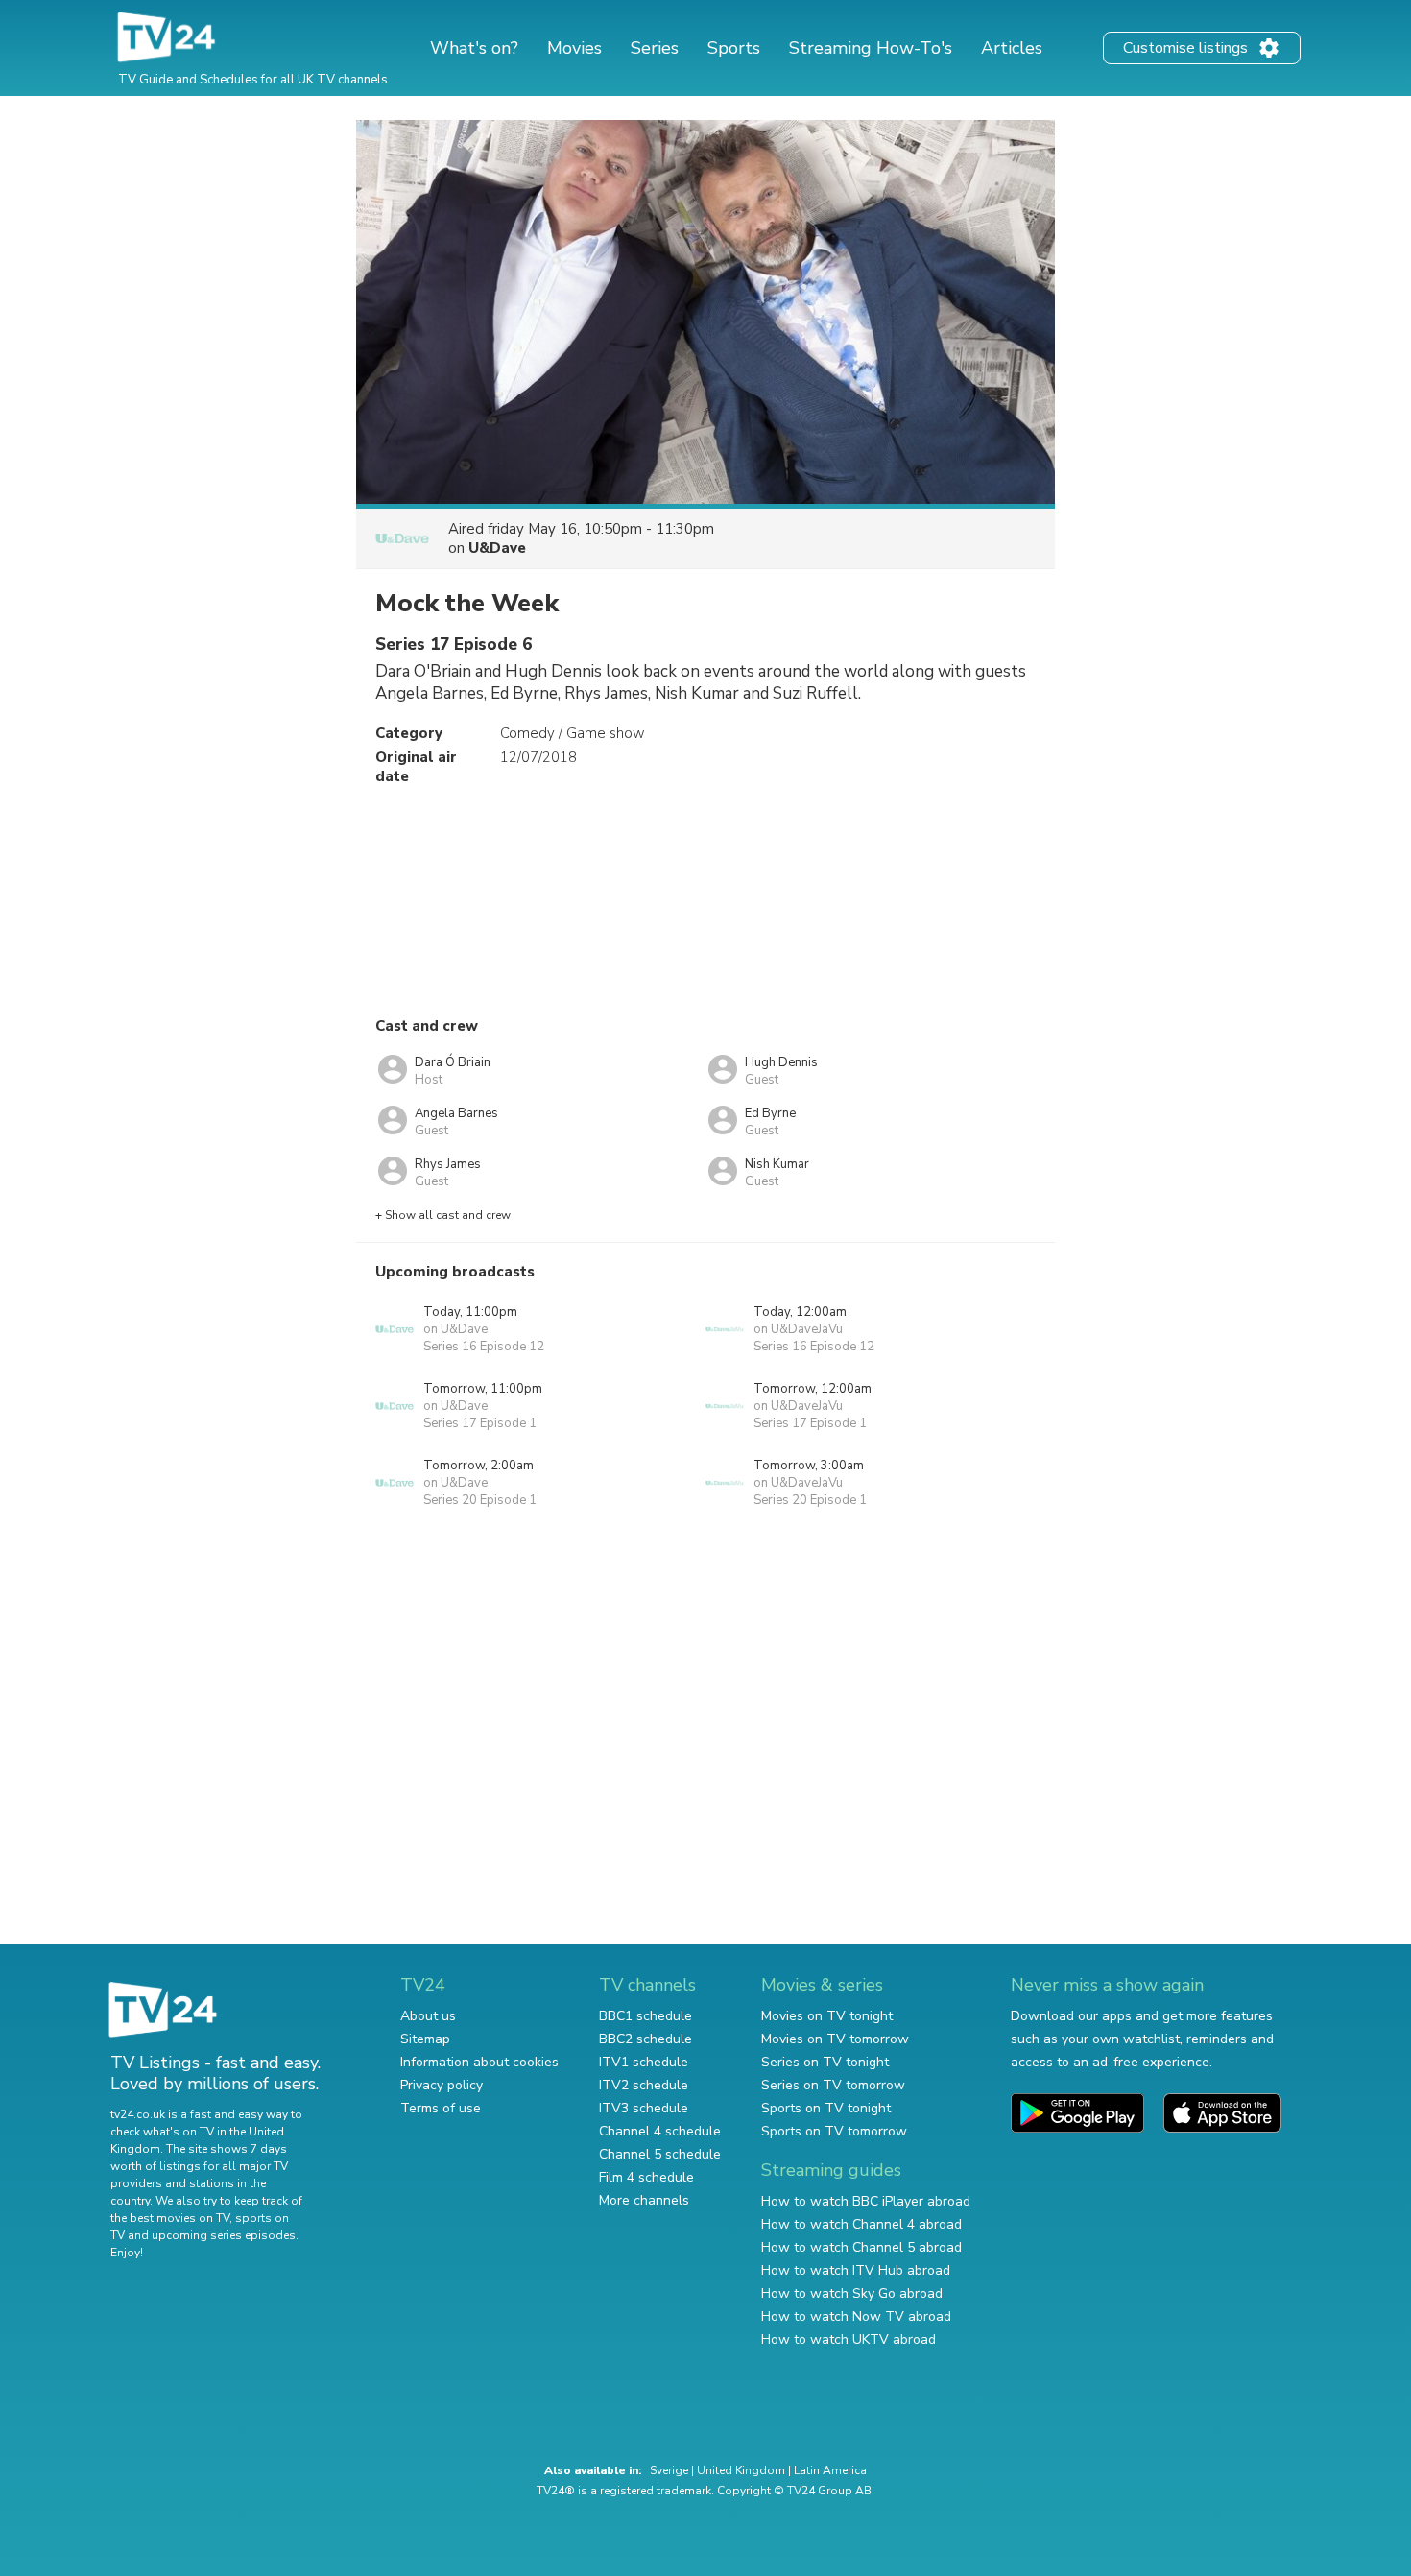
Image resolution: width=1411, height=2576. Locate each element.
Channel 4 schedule (660, 2131)
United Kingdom (741, 2470)
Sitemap (425, 2039)
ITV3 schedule (644, 2108)
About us (428, 2016)
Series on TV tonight (825, 2062)
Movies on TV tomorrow (835, 2039)
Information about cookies (479, 2062)
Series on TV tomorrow (833, 2085)
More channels (644, 2200)
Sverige (669, 2470)
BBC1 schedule (646, 2016)
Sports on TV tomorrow (834, 2131)
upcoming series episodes (224, 2235)
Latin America (830, 2470)
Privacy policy (442, 2085)
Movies (574, 48)
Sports (734, 48)
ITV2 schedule (644, 2085)
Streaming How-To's (871, 48)
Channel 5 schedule (660, 2154)
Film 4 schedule (646, 2177)
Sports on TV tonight (826, 2108)
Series (655, 48)
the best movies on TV (170, 2218)
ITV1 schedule (644, 2062)
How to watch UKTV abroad (849, 2339)
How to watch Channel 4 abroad (861, 2224)
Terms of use (441, 2108)
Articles (1012, 48)
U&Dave (497, 548)
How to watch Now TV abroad (856, 2316)
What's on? (474, 48)
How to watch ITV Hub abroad (856, 2270)
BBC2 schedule (646, 2039)
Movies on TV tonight (827, 2016)
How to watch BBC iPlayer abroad (866, 2201)
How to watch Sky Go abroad (852, 2293)
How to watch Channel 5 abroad (861, 2247)
